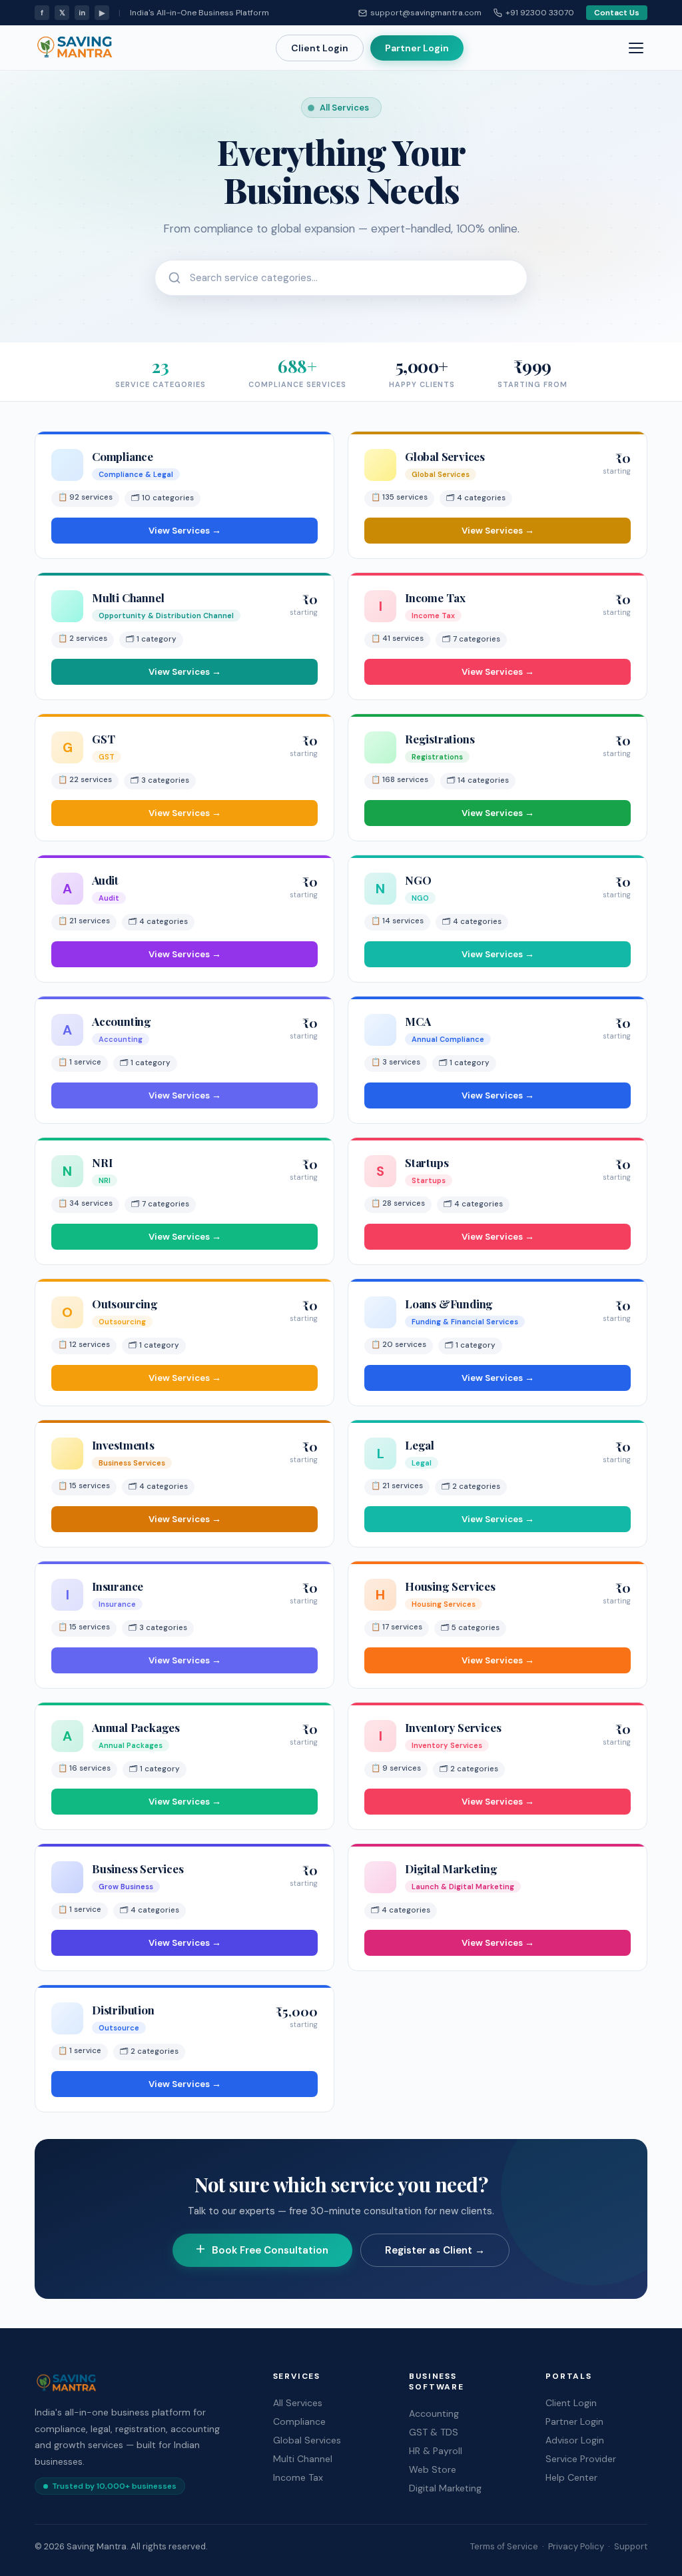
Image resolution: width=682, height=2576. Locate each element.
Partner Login (417, 48)
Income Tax (298, 2477)
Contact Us (617, 13)
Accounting (434, 2413)
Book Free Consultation (270, 2250)
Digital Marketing (445, 2488)
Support (631, 2546)
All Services (298, 2403)
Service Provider (581, 2459)
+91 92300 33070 (540, 13)
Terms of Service (504, 2546)
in (82, 13)
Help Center (571, 2477)
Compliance (299, 2421)
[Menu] (636, 48)
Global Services (307, 2440)
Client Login (320, 48)
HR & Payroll (436, 2451)
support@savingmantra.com (426, 13)
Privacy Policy (576, 2546)
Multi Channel (303, 2459)
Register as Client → (435, 2250)
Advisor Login (575, 2440)
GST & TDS (434, 2432)
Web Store (433, 2469)
